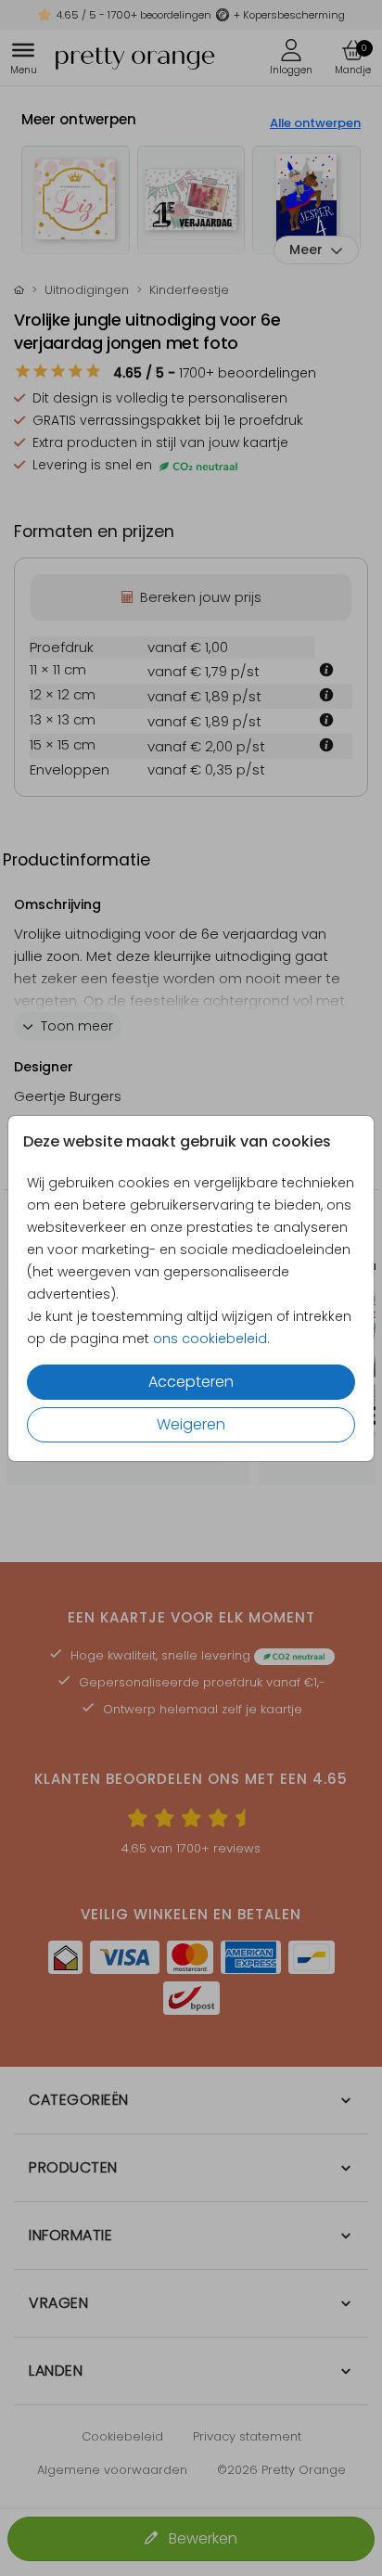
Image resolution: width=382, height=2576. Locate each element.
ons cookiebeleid (210, 1339)
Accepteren (191, 1382)
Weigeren (191, 1424)
